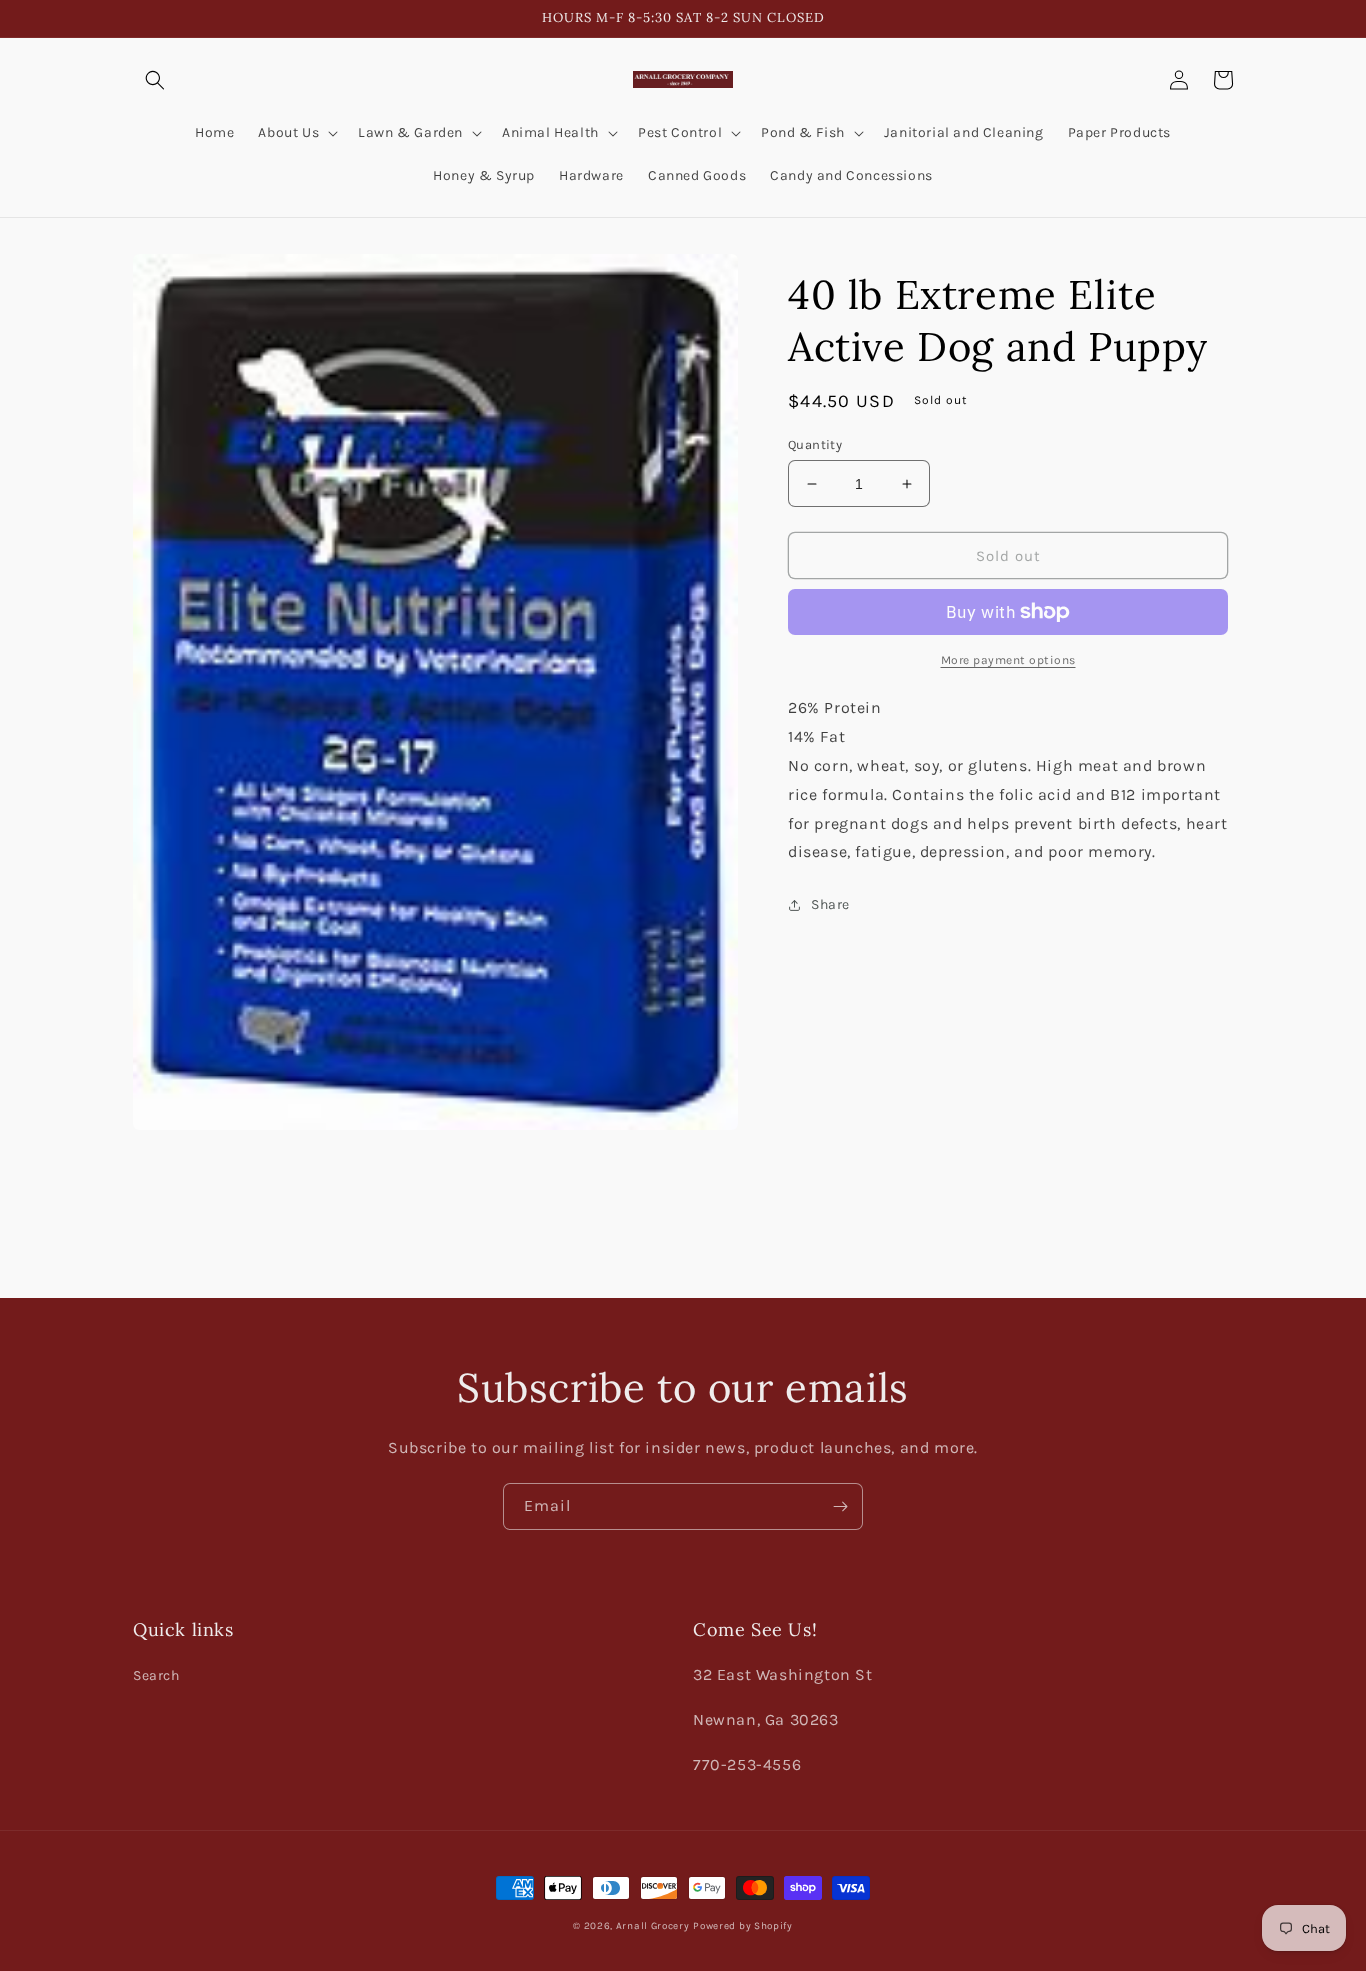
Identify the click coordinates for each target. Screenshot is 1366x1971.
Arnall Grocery (653, 1926)
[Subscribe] (840, 1506)
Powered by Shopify (743, 1926)
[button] (155, 80)
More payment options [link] (1008, 660)
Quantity (815, 444)
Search (156, 1675)
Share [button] (830, 904)
